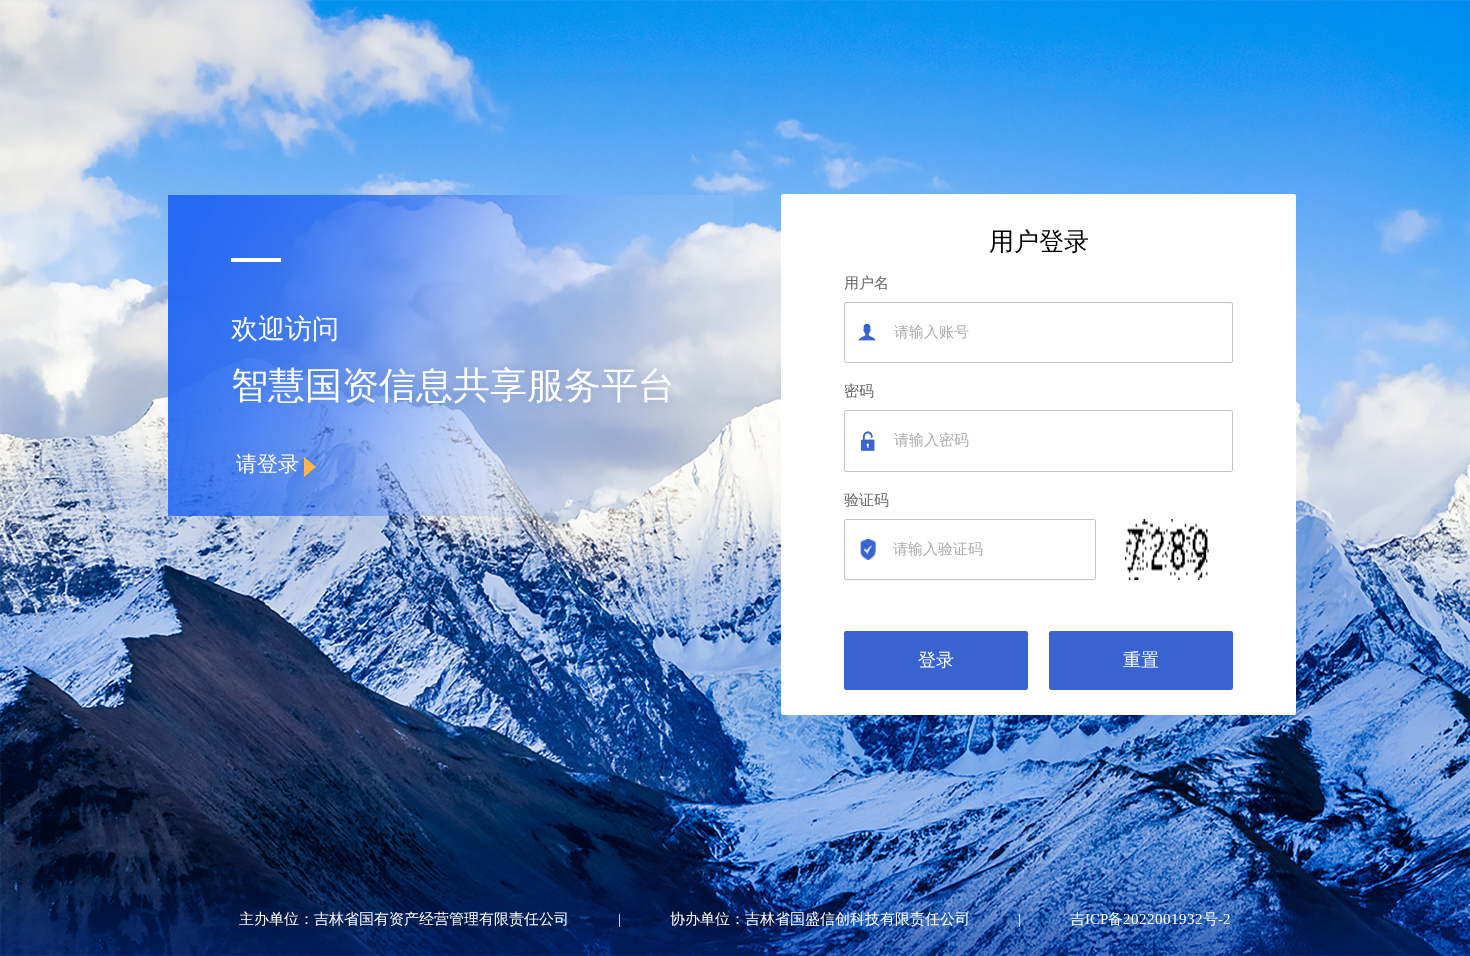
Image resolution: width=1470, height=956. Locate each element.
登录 (936, 660)
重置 (1141, 660)
